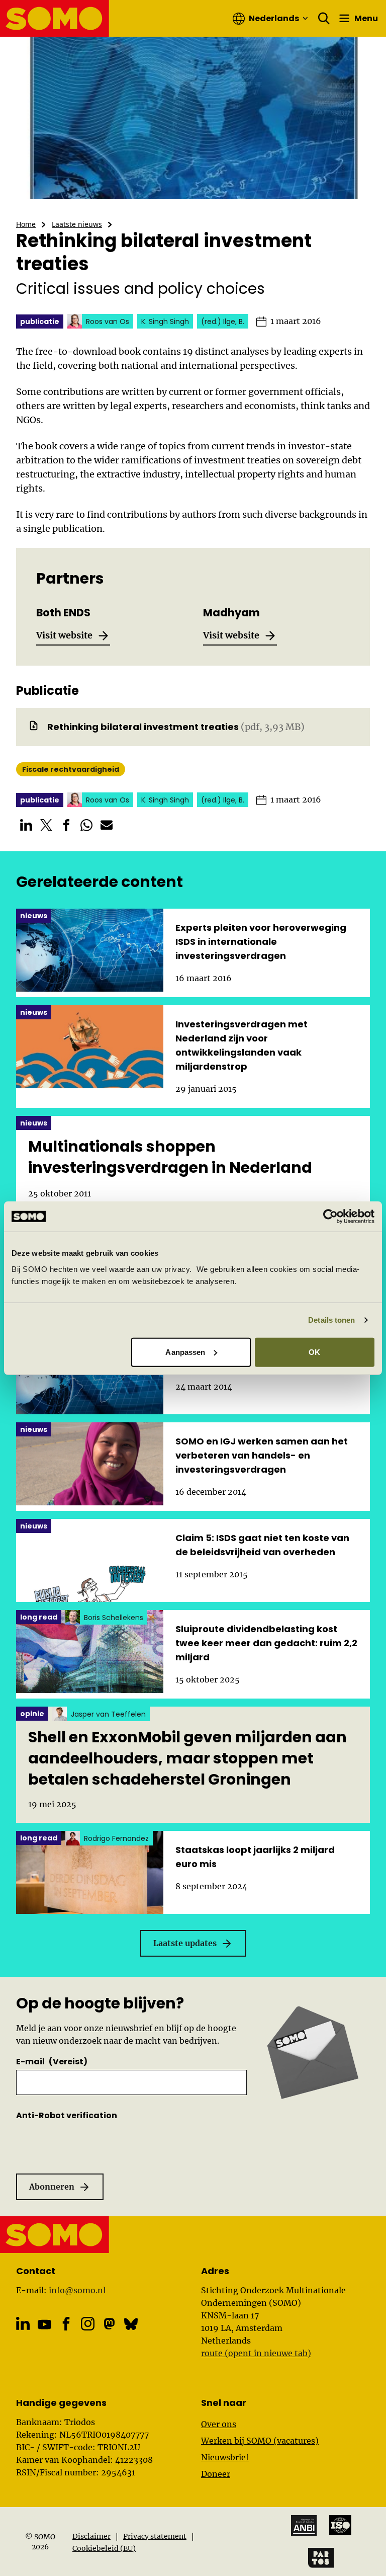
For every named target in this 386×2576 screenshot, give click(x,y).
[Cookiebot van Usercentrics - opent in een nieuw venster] (330, 1217)
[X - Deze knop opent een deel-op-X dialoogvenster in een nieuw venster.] (46, 825)
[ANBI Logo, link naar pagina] (304, 2525)
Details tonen (331, 1320)
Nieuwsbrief (225, 2457)
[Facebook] (66, 2324)
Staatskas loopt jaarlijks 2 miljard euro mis (255, 1857)
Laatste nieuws (77, 224)
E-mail (52, 2062)
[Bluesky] (131, 2324)
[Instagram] (88, 2324)
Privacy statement (155, 2536)
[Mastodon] (109, 2324)
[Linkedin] (23, 2324)
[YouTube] (44, 2325)
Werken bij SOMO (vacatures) (260, 2441)
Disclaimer (91, 2536)
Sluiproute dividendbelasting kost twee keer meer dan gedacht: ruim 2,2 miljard (266, 1643)
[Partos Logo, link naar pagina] (321, 2558)
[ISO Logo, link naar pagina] (340, 2525)
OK (314, 1352)
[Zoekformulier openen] (324, 19)
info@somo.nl (77, 2290)
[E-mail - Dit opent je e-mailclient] (107, 825)
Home (26, 224)
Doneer (216, 2474)
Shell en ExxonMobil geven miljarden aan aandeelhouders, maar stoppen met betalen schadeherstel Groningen (187, 1758)
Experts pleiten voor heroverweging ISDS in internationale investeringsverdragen (261, 942)
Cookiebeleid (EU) (104, 2548)
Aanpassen (185, 1352)
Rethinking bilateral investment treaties (143, 727)
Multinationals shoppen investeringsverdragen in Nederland (170, 1157)
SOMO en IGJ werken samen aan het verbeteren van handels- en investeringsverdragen (262, 1455)
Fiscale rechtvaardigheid (71, 769)
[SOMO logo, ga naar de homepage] (55, 18)
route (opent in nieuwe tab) (256, 2353)
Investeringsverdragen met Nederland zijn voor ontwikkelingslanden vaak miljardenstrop (242, 1045)
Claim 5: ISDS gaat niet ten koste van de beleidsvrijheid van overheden (262, 1545)
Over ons (219, 2424)
